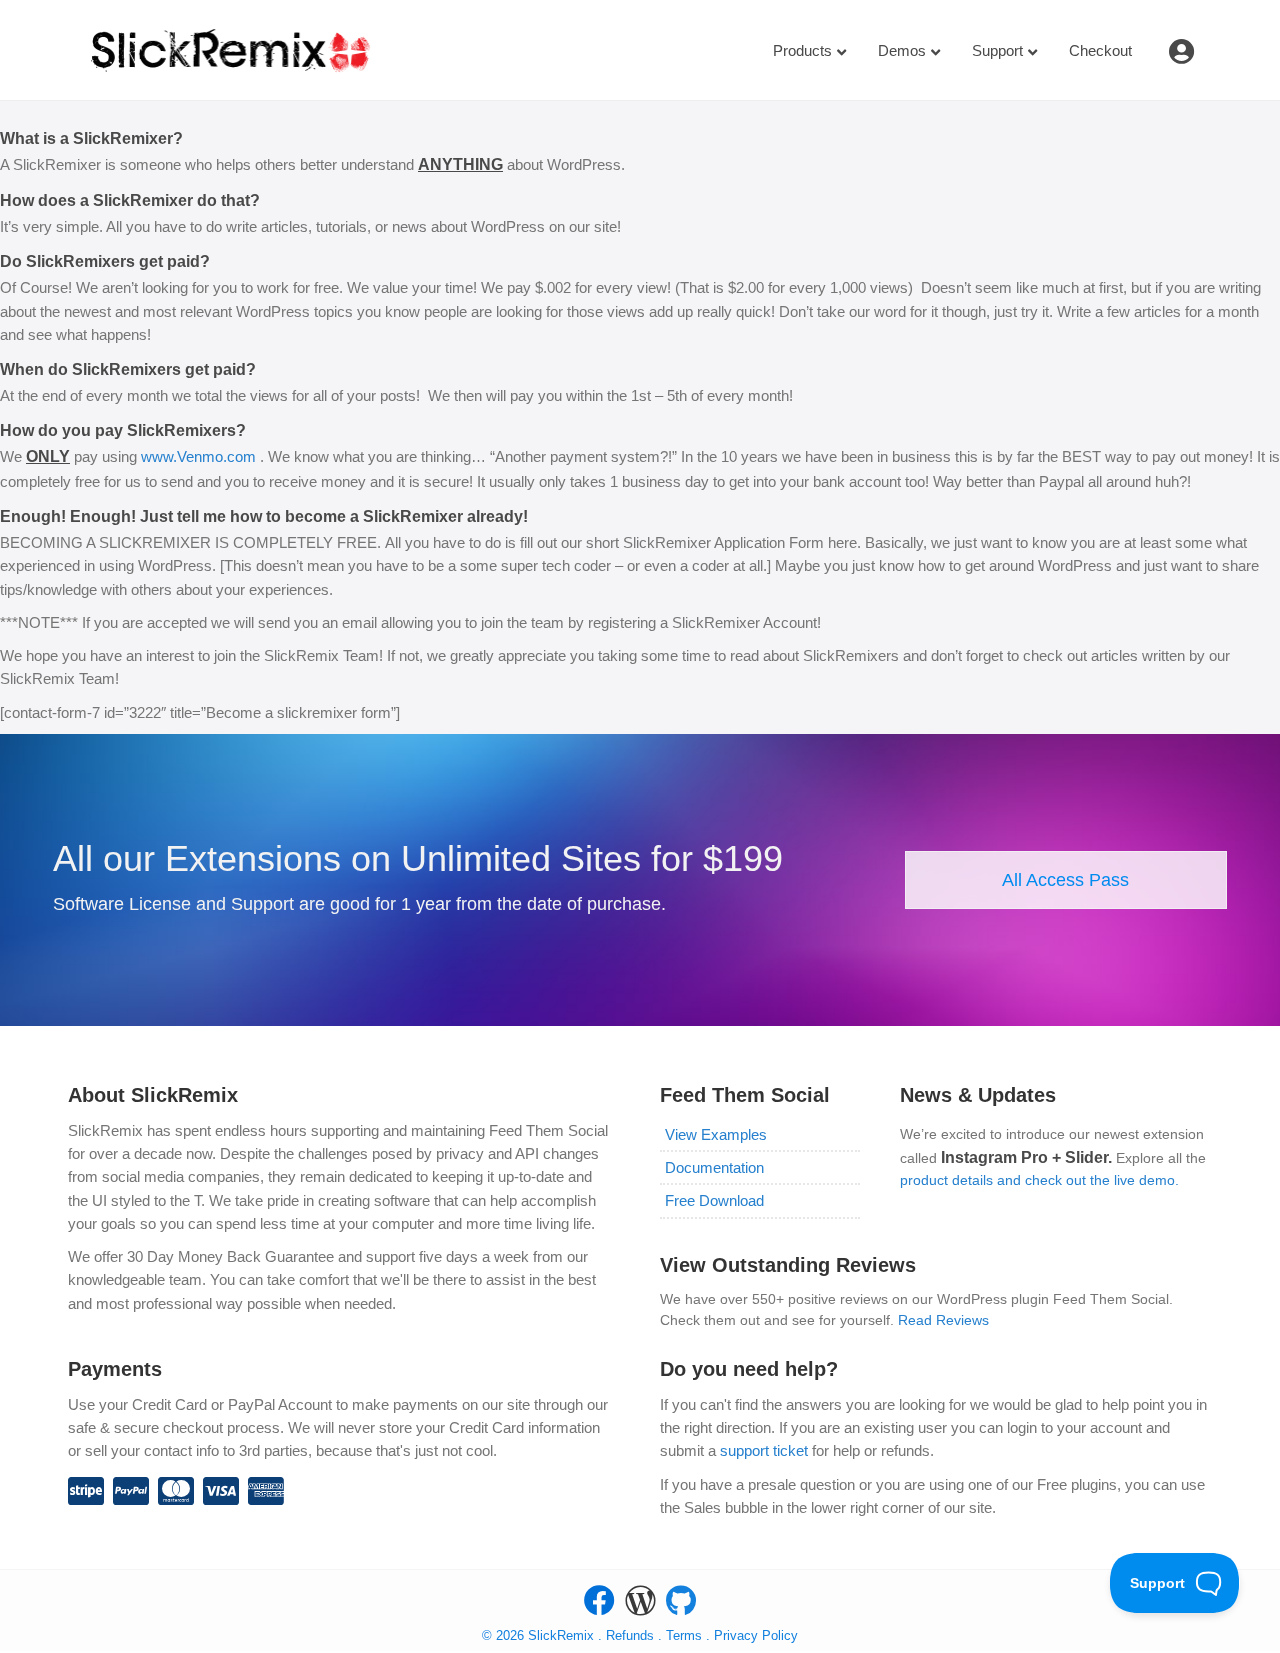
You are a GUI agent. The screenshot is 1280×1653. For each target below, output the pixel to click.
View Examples (716, 1134)
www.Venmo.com (200, 456)
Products (802, 50)
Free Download (714, 1200)
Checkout (1100, 50)
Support (997, 50)
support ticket (764, 1450)
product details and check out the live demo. (1039, 1180)
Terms (686, 1635)
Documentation (714, 1167)
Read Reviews (943, 1320)
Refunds (630, 1635)
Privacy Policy (756, 1635)
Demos (902, 50)
